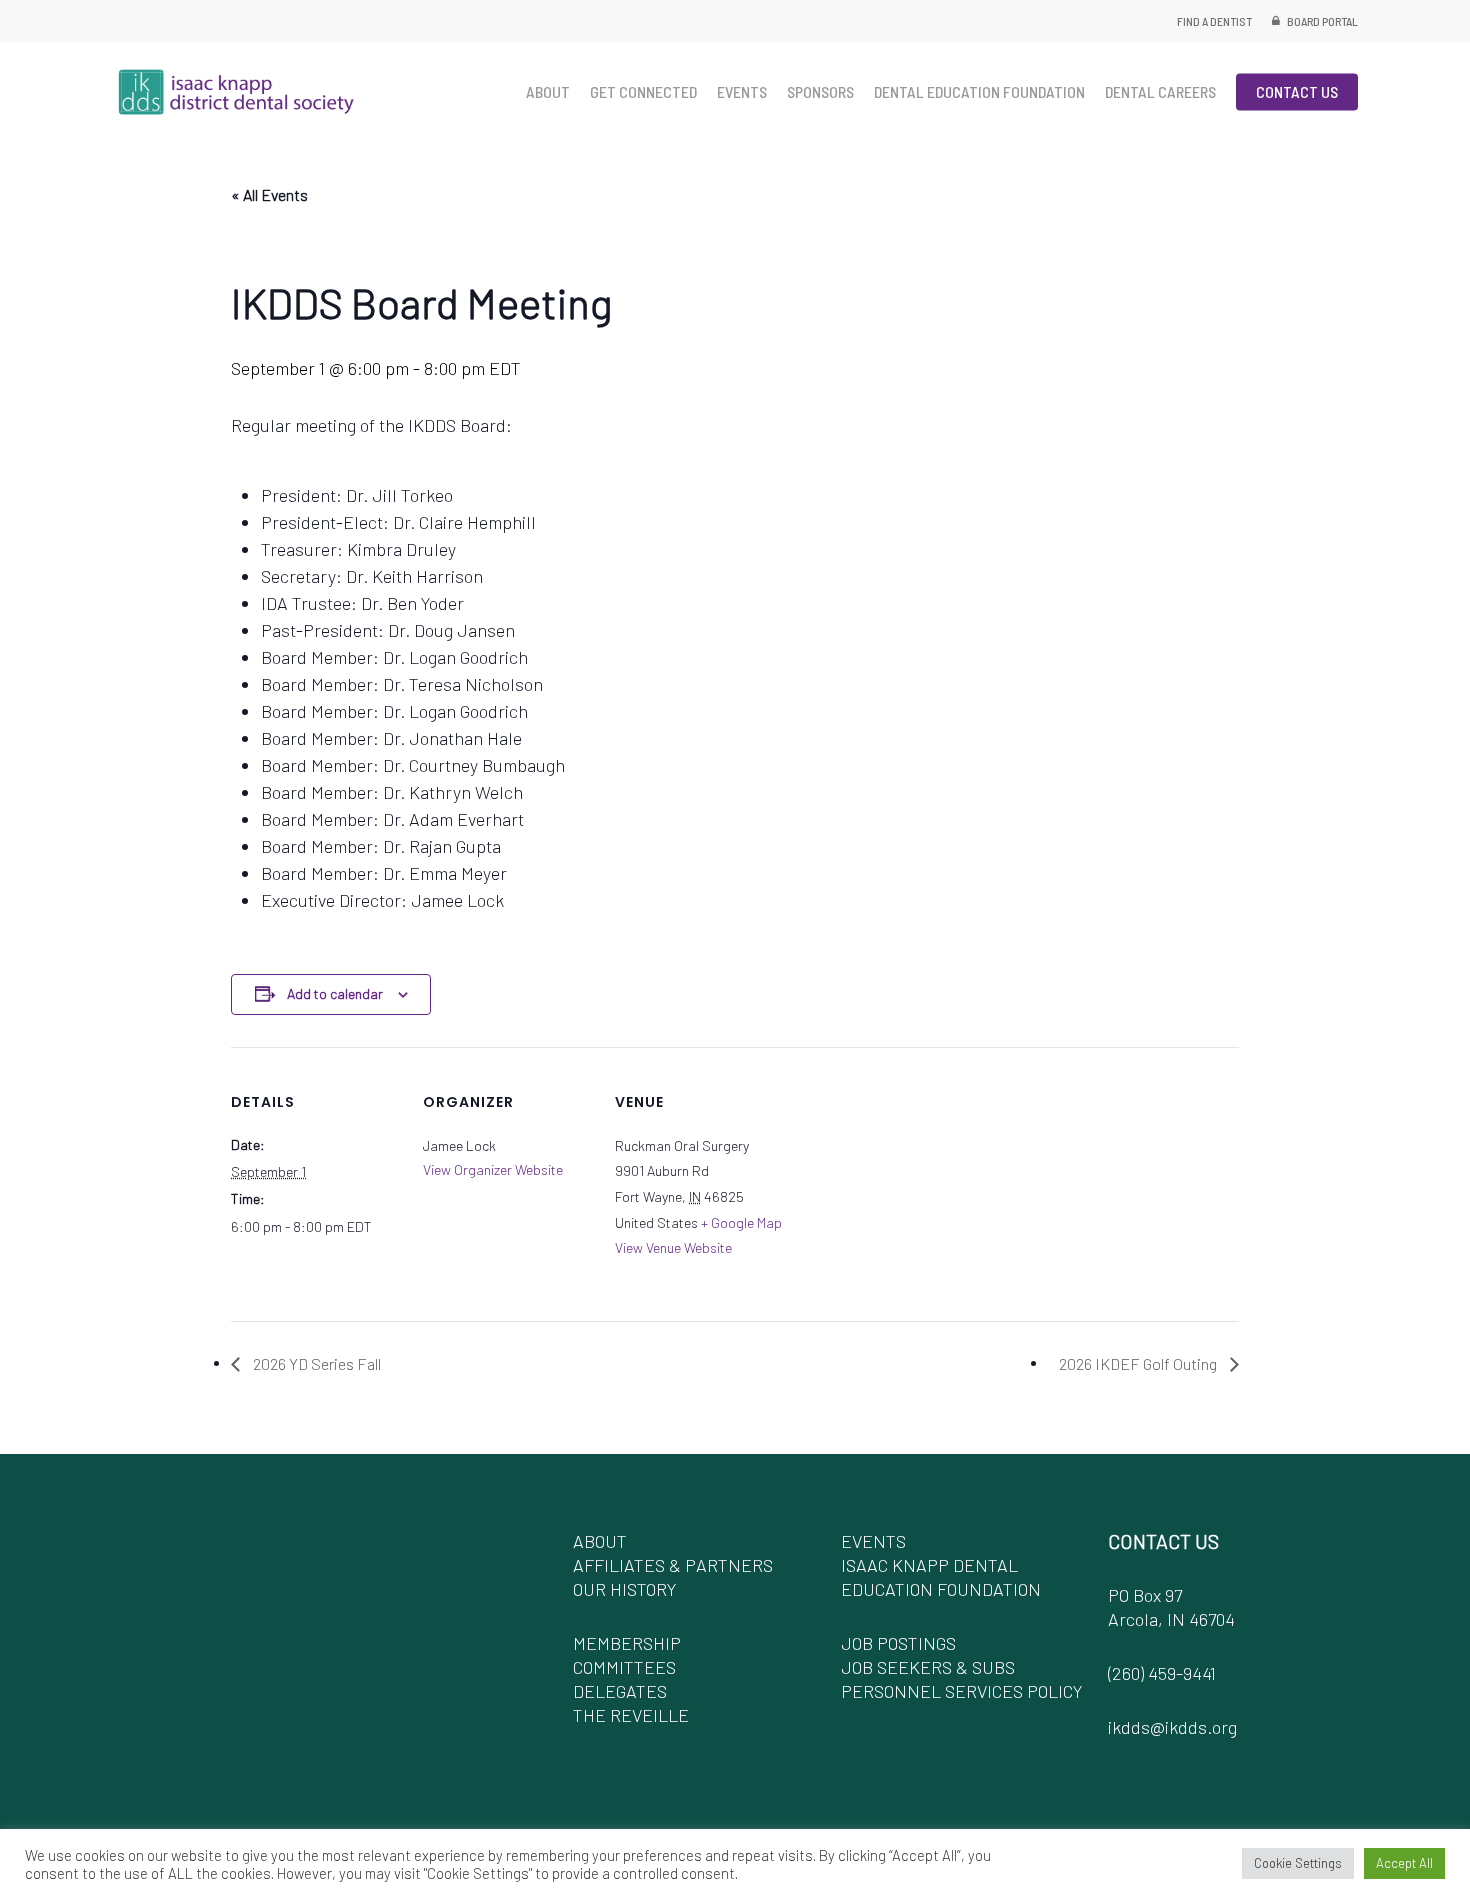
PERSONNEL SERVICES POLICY (961, 1691)
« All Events (269, 194)
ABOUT (600, 1541)
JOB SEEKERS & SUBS (928, 1667)
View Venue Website (673, 1247)
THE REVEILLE (631, 1715)
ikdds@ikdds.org (1172, 1727)
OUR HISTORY (624, 1589)
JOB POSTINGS (898, 1643)
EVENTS (873, 1541)
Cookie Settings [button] (1298, 1863)
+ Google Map (741, 1222)
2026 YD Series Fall (315, 1363)
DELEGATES (620, 1691)
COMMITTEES (624, 1667)
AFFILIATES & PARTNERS (673, 1565)
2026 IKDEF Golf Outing (1139, 1363)
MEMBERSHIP (627, 1643)
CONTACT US (1163, 1541)
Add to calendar (335, 993)
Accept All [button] (1404, 1863)
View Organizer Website (493, 1169)
